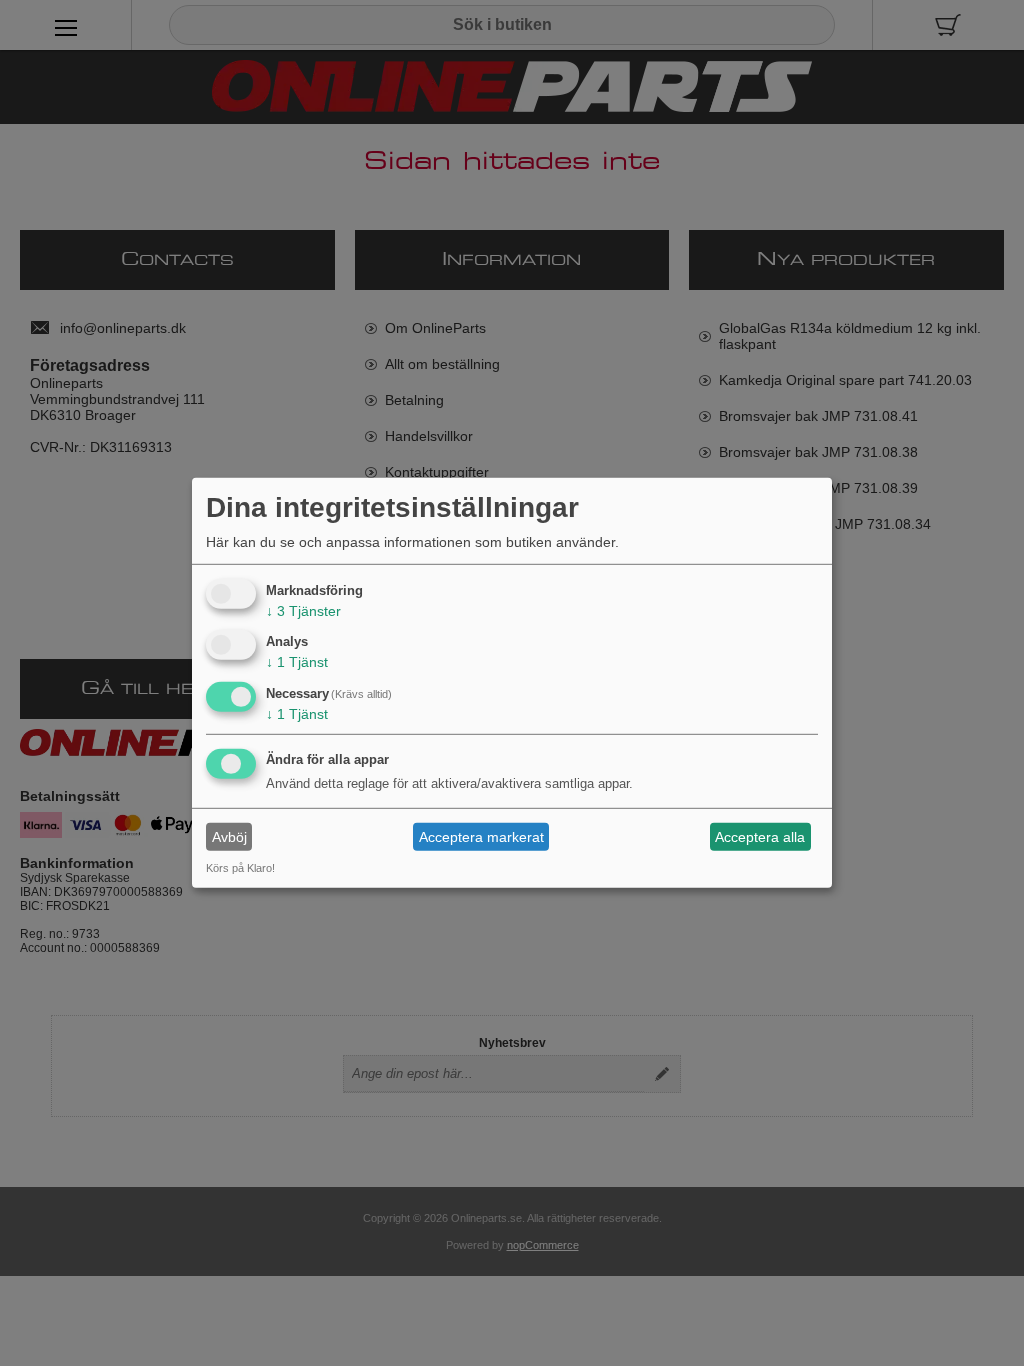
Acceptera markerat (481, 837)
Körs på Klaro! (240, 868)
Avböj (229, 837)
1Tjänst (297, 662)
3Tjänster (303, 610)
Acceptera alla (760, 837)
